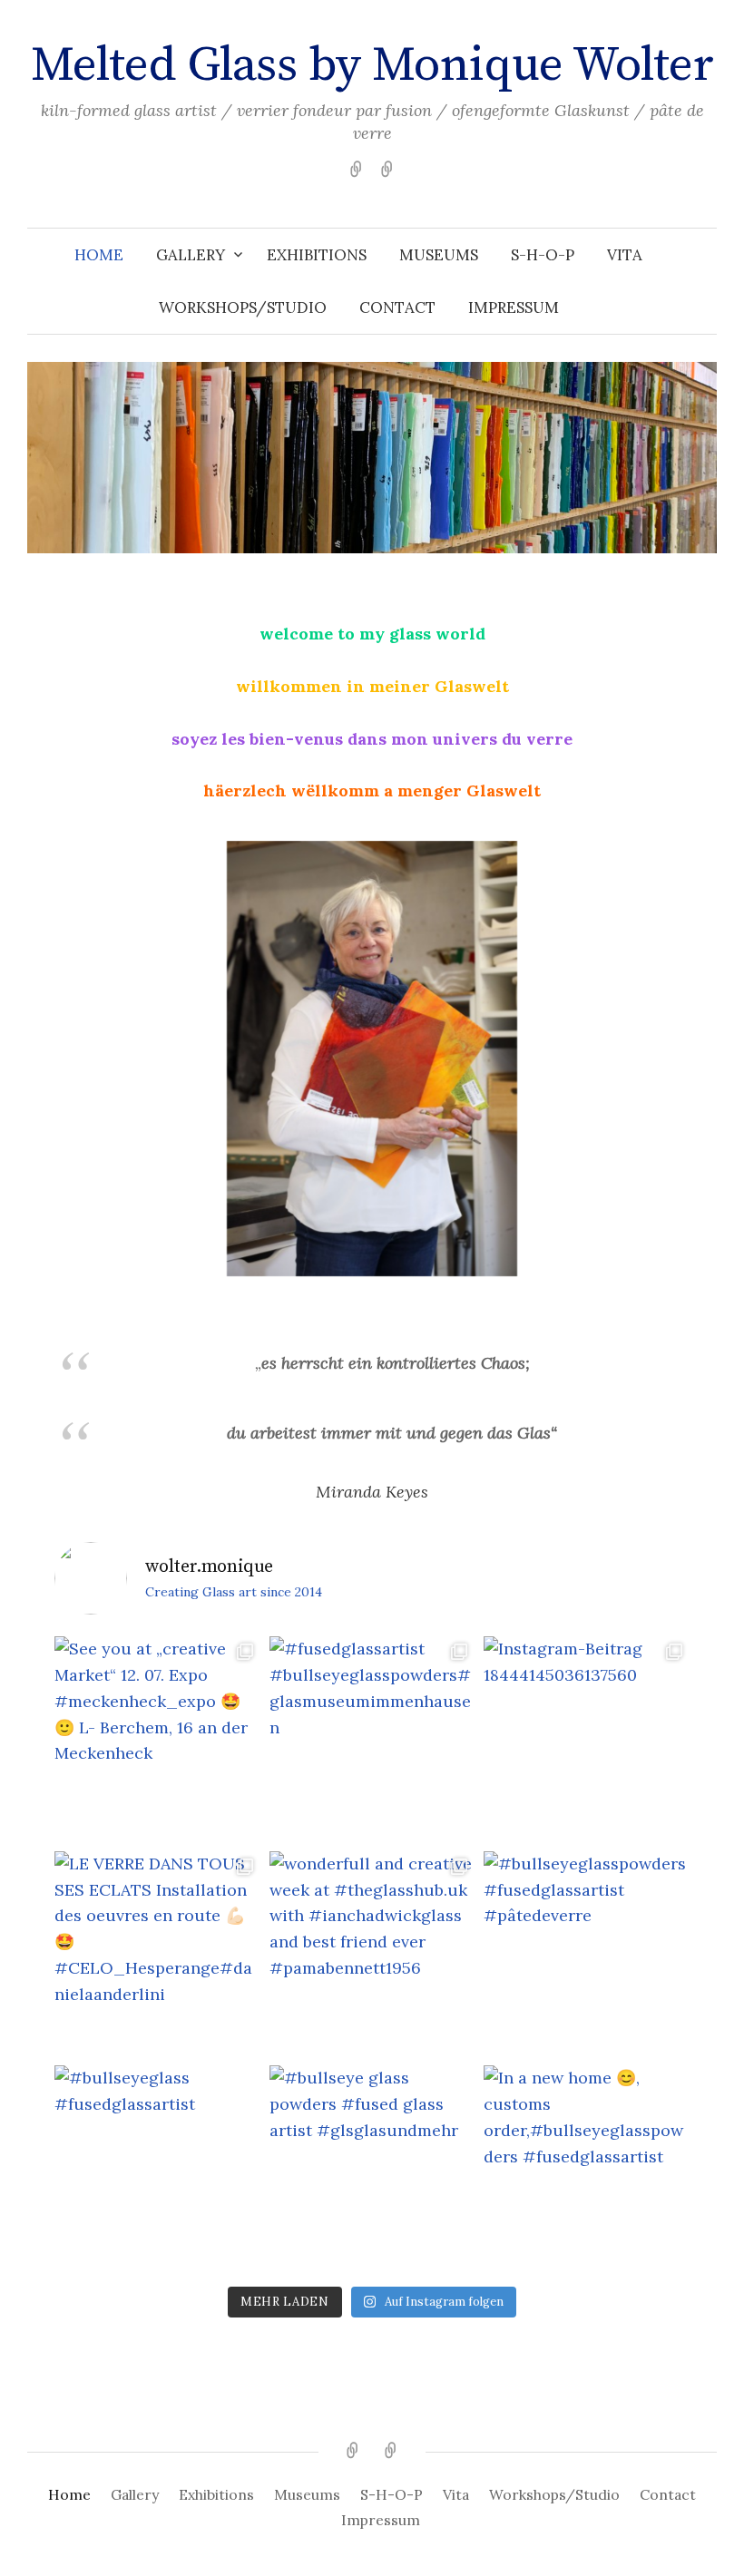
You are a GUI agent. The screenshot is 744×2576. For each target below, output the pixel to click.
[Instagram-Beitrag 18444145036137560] (587, 1739)
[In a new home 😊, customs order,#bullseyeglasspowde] (587, 2168)
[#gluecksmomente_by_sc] (372, 1059)
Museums (439, 255)
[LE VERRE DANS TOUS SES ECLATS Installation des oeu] (157, 1954)
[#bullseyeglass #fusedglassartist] (157, 2168)
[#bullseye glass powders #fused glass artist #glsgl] (372, 2168)
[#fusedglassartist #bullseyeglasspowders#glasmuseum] (372, 1739)
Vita (625, 255)
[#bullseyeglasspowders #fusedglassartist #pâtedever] (587, 1954)
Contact (397, 307)
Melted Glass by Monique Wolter (372, 65)
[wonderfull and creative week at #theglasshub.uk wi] (372, 1954)
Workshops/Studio (243, 307)
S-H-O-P (543, 255)
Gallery (191, 255)
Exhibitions (317, 255)
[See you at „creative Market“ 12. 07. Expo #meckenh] (157, 1739)
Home (99, 255)
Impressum (514, 307)
